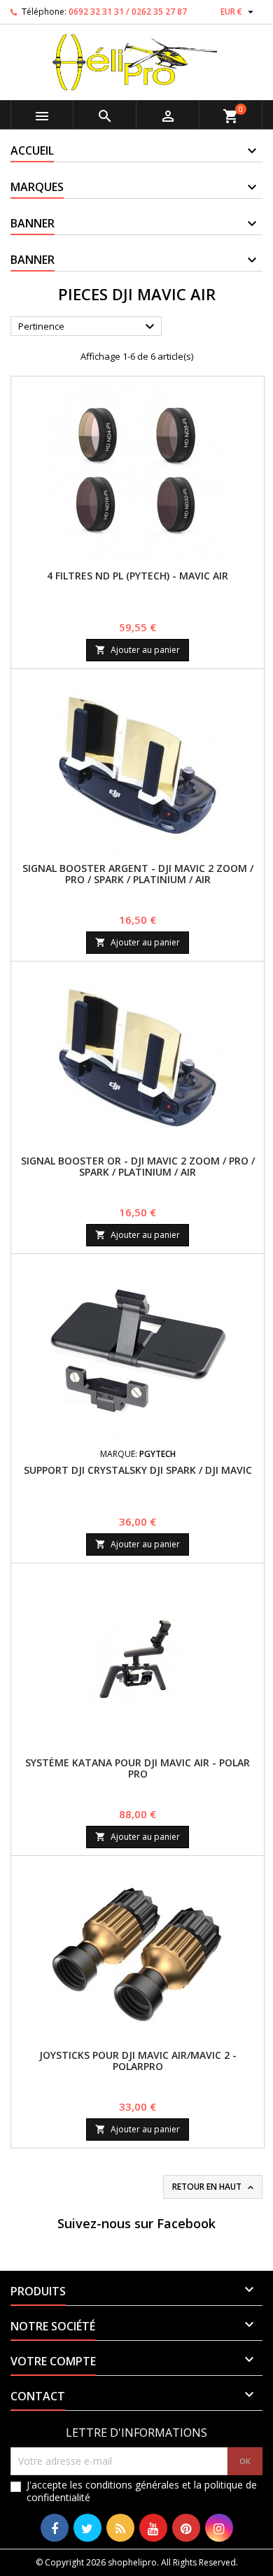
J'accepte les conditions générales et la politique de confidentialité (142, 2491)
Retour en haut (214, 2187)
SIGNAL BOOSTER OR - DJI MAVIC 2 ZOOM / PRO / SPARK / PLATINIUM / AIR (138, 1166)
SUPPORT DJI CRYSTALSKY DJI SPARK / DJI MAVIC (138, 1470)
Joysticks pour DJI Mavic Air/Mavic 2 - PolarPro (138, 2061)
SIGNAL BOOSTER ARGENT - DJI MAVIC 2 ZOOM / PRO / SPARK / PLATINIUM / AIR (138, 874)
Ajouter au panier (138, 650)
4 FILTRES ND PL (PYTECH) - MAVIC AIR (138, 576)
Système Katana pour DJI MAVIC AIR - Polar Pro (138, 1768)
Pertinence (88, 327)
